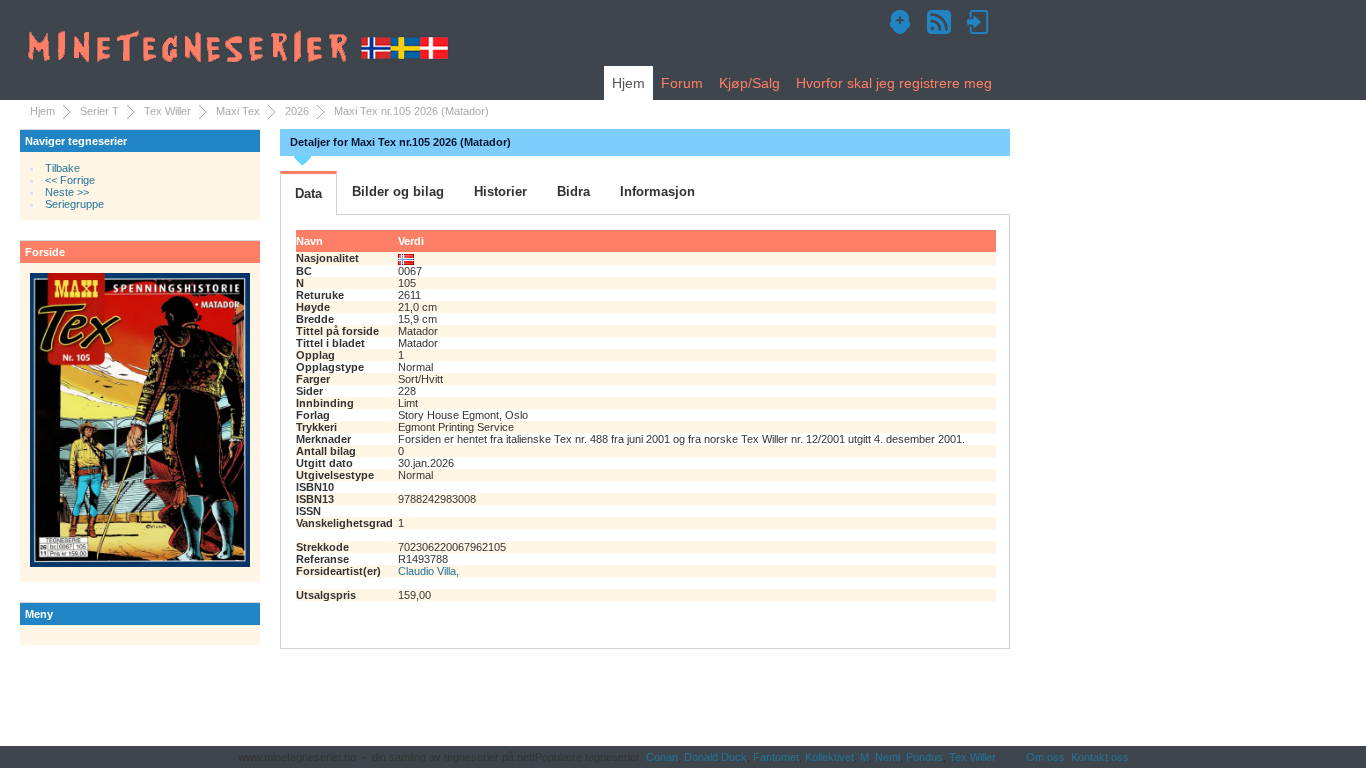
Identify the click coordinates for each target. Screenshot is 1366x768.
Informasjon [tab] (657, 191)
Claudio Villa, (428, 571)
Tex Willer (167, 111)
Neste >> (67, 192)
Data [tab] (308, 193)
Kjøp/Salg (749, 83)
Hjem (628, 83)
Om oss (1045, 757)
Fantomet (776, 757)
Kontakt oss (1100, 757)
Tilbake (62, 168)
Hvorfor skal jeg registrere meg (894, 83)
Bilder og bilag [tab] (398, 191)
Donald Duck (715, 757)
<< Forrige (70, 180)
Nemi (887, 757)
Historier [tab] (500, 191)
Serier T (99, 111)
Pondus (924, 757)
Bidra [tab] (573, 191)
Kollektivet (829, 757)
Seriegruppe (74, 204)
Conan (662, 757)
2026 (297, 111)
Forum (682, 83)
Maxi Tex (238, 111)
